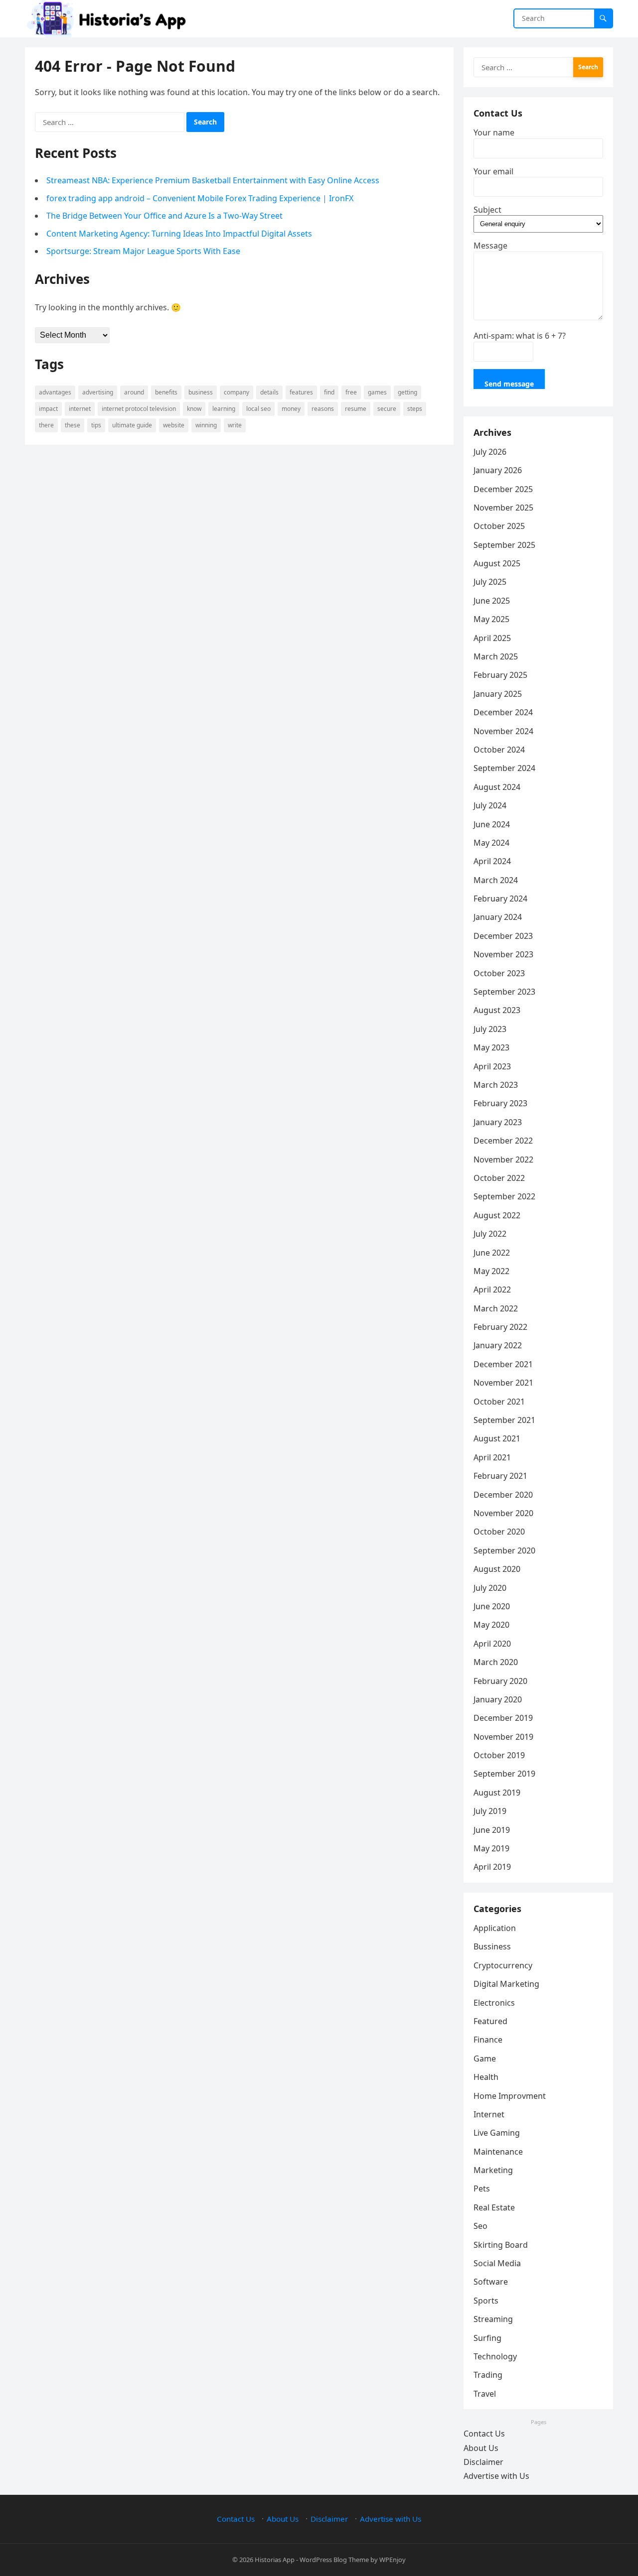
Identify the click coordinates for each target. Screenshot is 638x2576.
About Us (481, 2448)
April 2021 (492, 1457)
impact (48, 409)
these (73, 425)
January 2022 (498, 1345)
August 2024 (497, 787)
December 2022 (503, 1141)
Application (495, 1928)
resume (356, 409)
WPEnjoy (393, 2560)
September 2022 (504, 1196)
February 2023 (500, 1103)
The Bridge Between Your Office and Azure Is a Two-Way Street (164, 216)
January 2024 (498, 917)
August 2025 (497, 563)
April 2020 (492, 1644)
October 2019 (499, 1755)
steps (415, 409)
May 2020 (491, 1625)
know (194, 409)
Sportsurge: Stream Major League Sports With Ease (143, 251)
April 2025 (492, 638)
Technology (495, 2356)
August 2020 (497, 1569)
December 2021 (503, 1364)
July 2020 (490, 1588)
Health (486, 2077)
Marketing (493, 2170)
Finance (488, 2040)
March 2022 (496, 1308)
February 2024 (500, 899)
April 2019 (492, 1867)
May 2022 (491, 1271)
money (291, 409)
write (235, 425)
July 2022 (490, 1234)
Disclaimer (483, 2462)
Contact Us (484, 2434)
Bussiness (492, 1946)
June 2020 (492, 1606)
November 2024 (503, 731)
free (351, 392)
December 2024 (503, 712)
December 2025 (503, 489)
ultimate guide (132, 425)
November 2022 (503, 1159)
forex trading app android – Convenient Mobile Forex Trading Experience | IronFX (200, 198)
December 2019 (503, 1718)
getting (407, 392)
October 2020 (499, 1532)
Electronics (494, 2003)
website (174, 425)
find (329, 392)
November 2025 (503, 508)
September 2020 (504, 1550)
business (201, 392)
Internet (80, 409)
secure (387, 409)
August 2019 (497, 1793)
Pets (482, 2189)
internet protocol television (139, 409)
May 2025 (491, 619)
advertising (98, 392)
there (46, 425)
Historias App (275, 2560)
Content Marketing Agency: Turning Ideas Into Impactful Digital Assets (179, 234)
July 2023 (490, 1029)
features (301, 392)
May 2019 (491, 1848)
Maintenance (498, 2152)
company (237, 392)
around (134, 392)
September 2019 (504, 1774)
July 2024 (490, 805)
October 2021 (499, 1402)
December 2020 (503, 1495)
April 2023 (492, 1066)
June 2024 (492, 824)
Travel (485, 2394)
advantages (55, 392)
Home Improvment (510, 2096)
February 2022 (500, 1327)
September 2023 (504, 992)
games (377, 392)
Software (491, 2282)
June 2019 (492, 1830)
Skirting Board (501, 2245)
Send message (509, 384)
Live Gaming (497, 2133)
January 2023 (498, 1122)
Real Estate (494, 2207)
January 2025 (498, 694)
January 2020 (498, 1699)
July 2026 (490, 452)
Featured (490, 2021)
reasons (323, 409)
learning (224, 409)
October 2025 (499, 526)
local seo (258, 409)
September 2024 (504, 768)
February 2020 (500, 1681)
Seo (480, 2226)
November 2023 (503, 954)
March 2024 (496, 880)
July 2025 (490, 582)
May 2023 (491, 1047)
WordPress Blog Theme (334, 2560)
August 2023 (497, 1010)
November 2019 (503, 1737)
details (269, 392)
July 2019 (490, 1811)
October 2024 (499, 750)
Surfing (487, 2338)
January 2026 (498, 470)
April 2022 (492, 1289)
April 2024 (492, 861)
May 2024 (491, 843)
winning (206, 425)
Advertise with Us (496, 2476)
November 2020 (503, 1513)
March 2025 (496, 656)
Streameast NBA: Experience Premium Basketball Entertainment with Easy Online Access (213, 180)
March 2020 (496, 1662)
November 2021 (503, 1383)
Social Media (497, 2263)
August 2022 (497, 1215)
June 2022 (492, 1253)
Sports (486, 2301)
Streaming (493, 2319)
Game (485, 2059)
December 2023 (503, 936)
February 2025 (500, 675)
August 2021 (497, 1438)
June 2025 (492, 601)
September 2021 (504, 1420)
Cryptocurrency (503, 1965)
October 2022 (499, 1178)
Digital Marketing (506, 1984)
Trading (488, 2375)
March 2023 (496, 1085)
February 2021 (500, 1476)
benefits (166, 392)
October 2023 (499, 973)
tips (96, 425)
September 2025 (504, 545)
